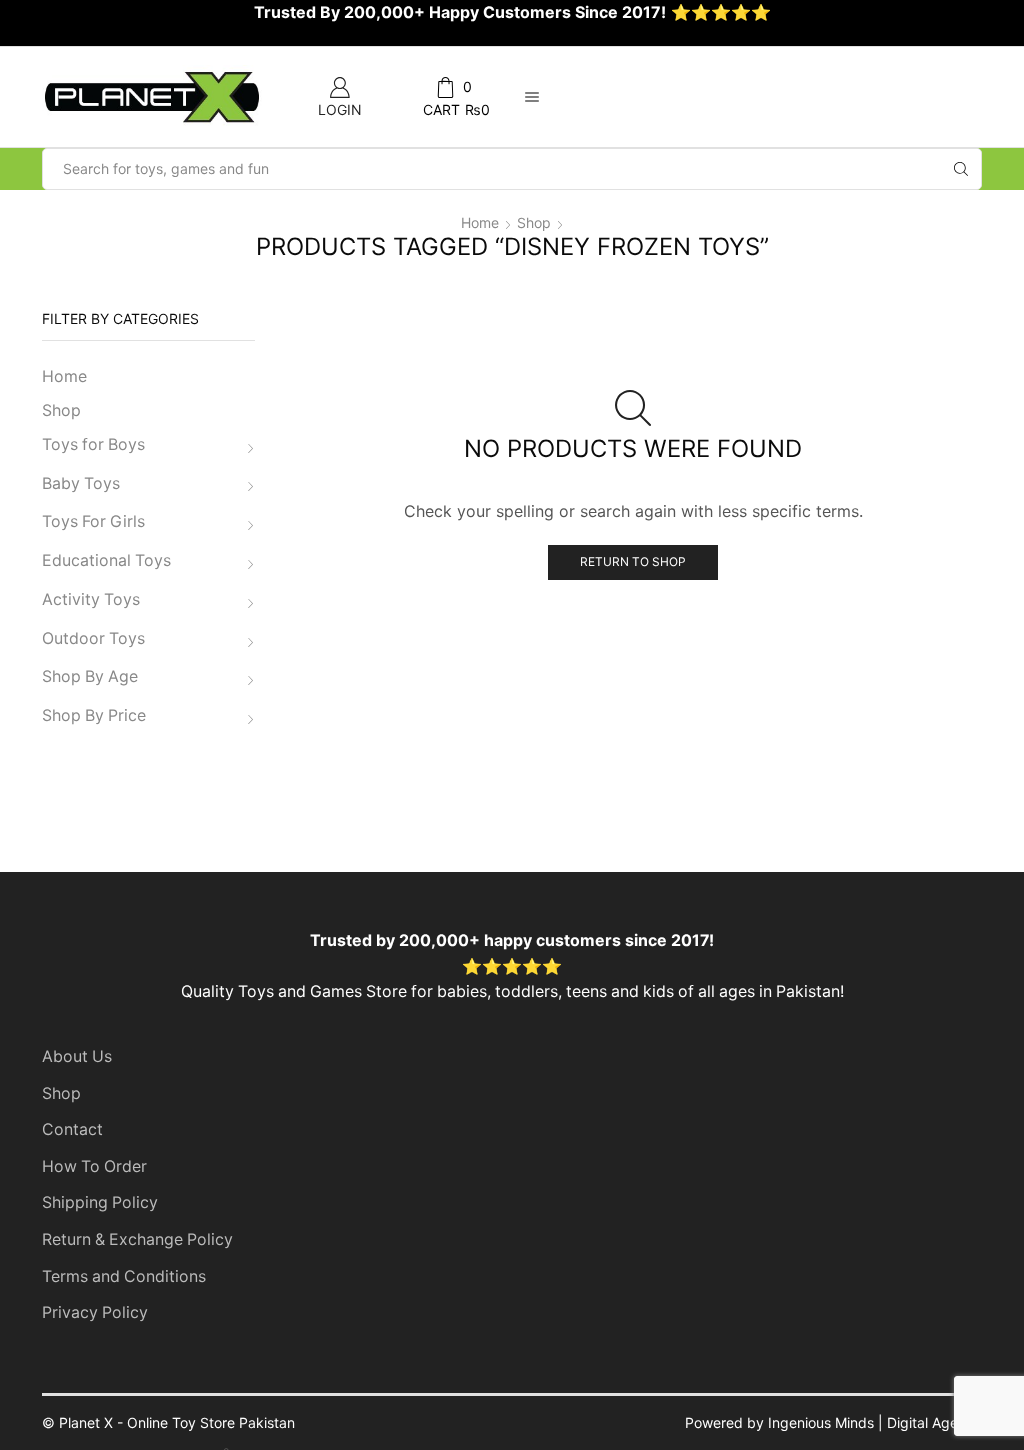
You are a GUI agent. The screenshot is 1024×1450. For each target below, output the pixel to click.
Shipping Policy (100, 1202)
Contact (72, 1129)
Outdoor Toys (93, 638)
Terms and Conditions (124, 1276)
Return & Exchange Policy (137, 1239)
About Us (77, 1056)
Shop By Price (94, 715)
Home (480, 222)
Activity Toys (91, 599)
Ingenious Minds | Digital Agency (875, 1422)
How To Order (94, 1166)
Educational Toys (106, 560)
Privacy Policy (95, 1312)
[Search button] (961, 169)
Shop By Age (90, 676)
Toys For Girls (93, 521)
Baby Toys (81, 483)
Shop (534, 222)
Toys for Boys (93, 444)
